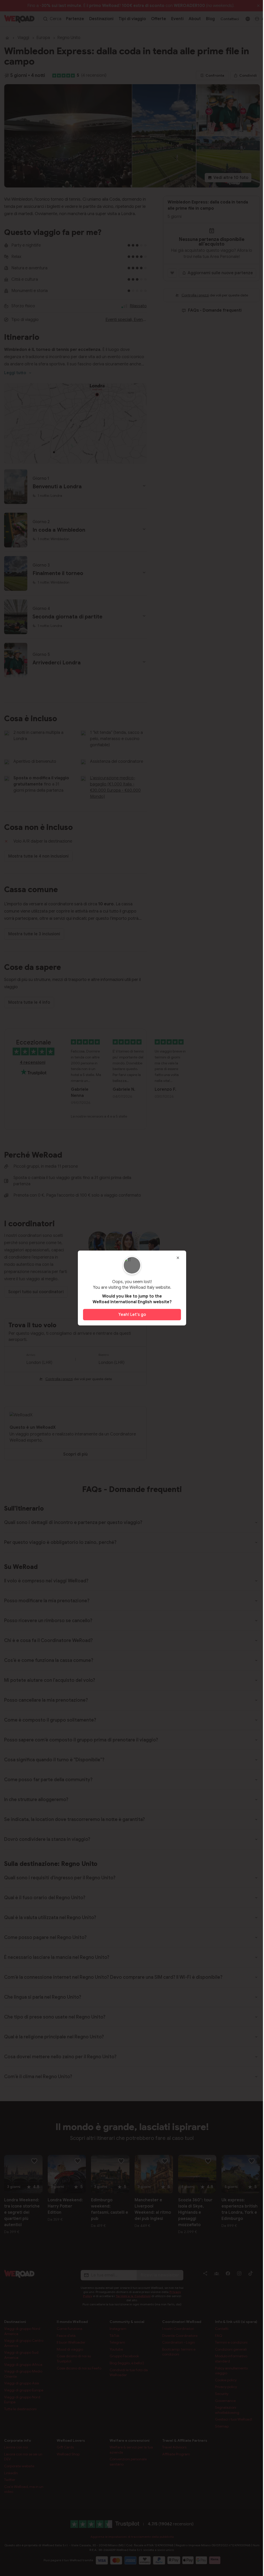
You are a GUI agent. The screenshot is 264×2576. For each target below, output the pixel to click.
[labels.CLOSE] (178, 1258)
